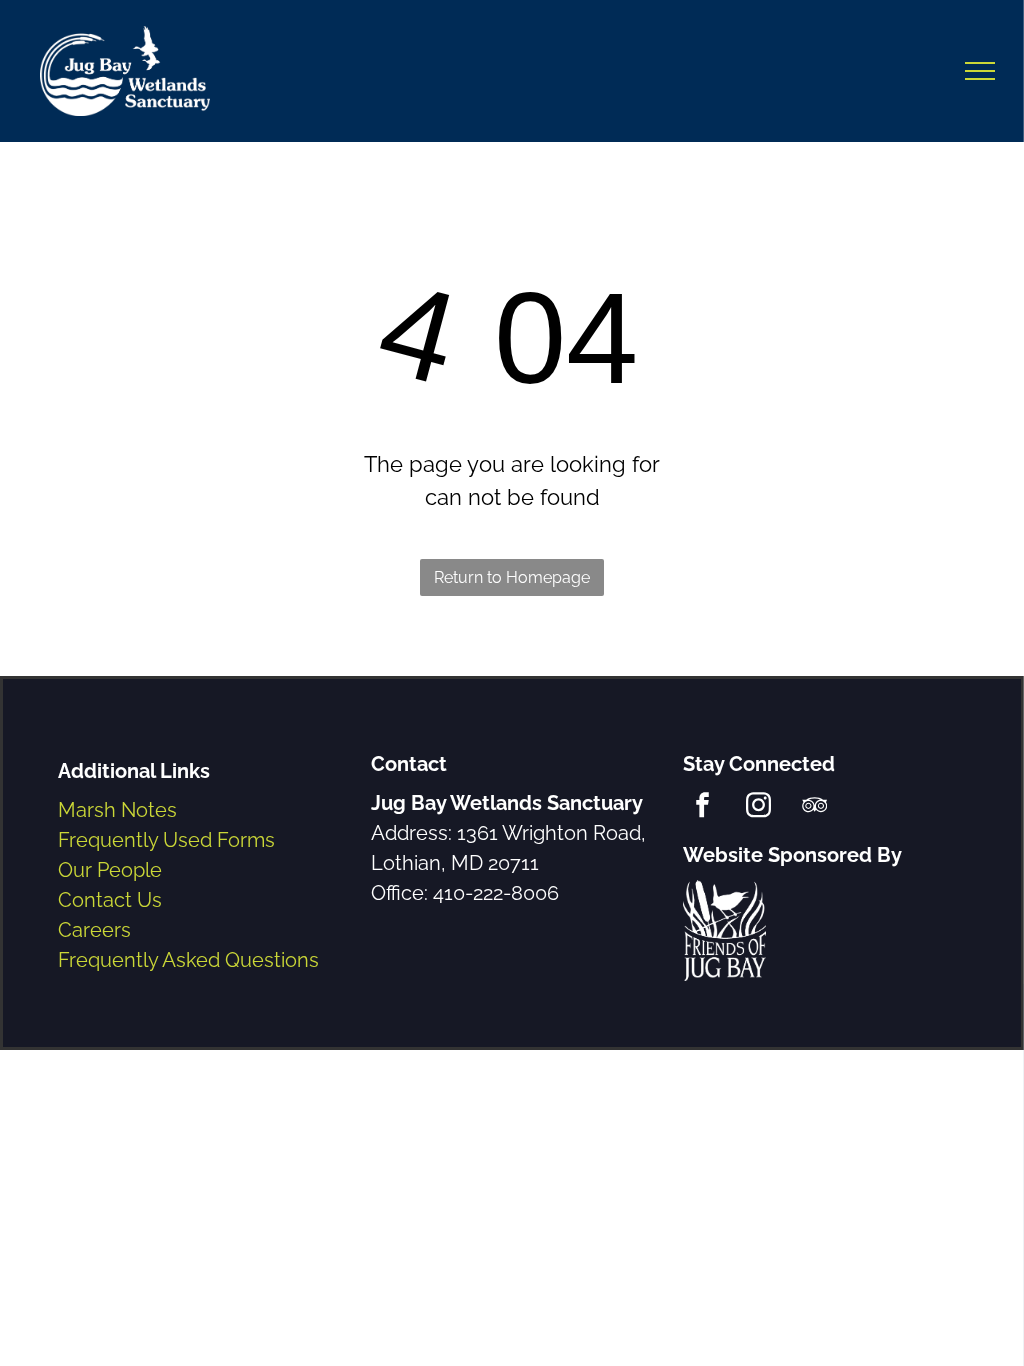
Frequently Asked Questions (188, 960)
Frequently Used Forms (166, 840)
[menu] (980, 71)
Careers (94, 930)
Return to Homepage (512, 577)
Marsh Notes (117, 810)
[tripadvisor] (814, 808)
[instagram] (758, 808)
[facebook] (702, 808)
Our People (110, 870)
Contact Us (110, 900)
